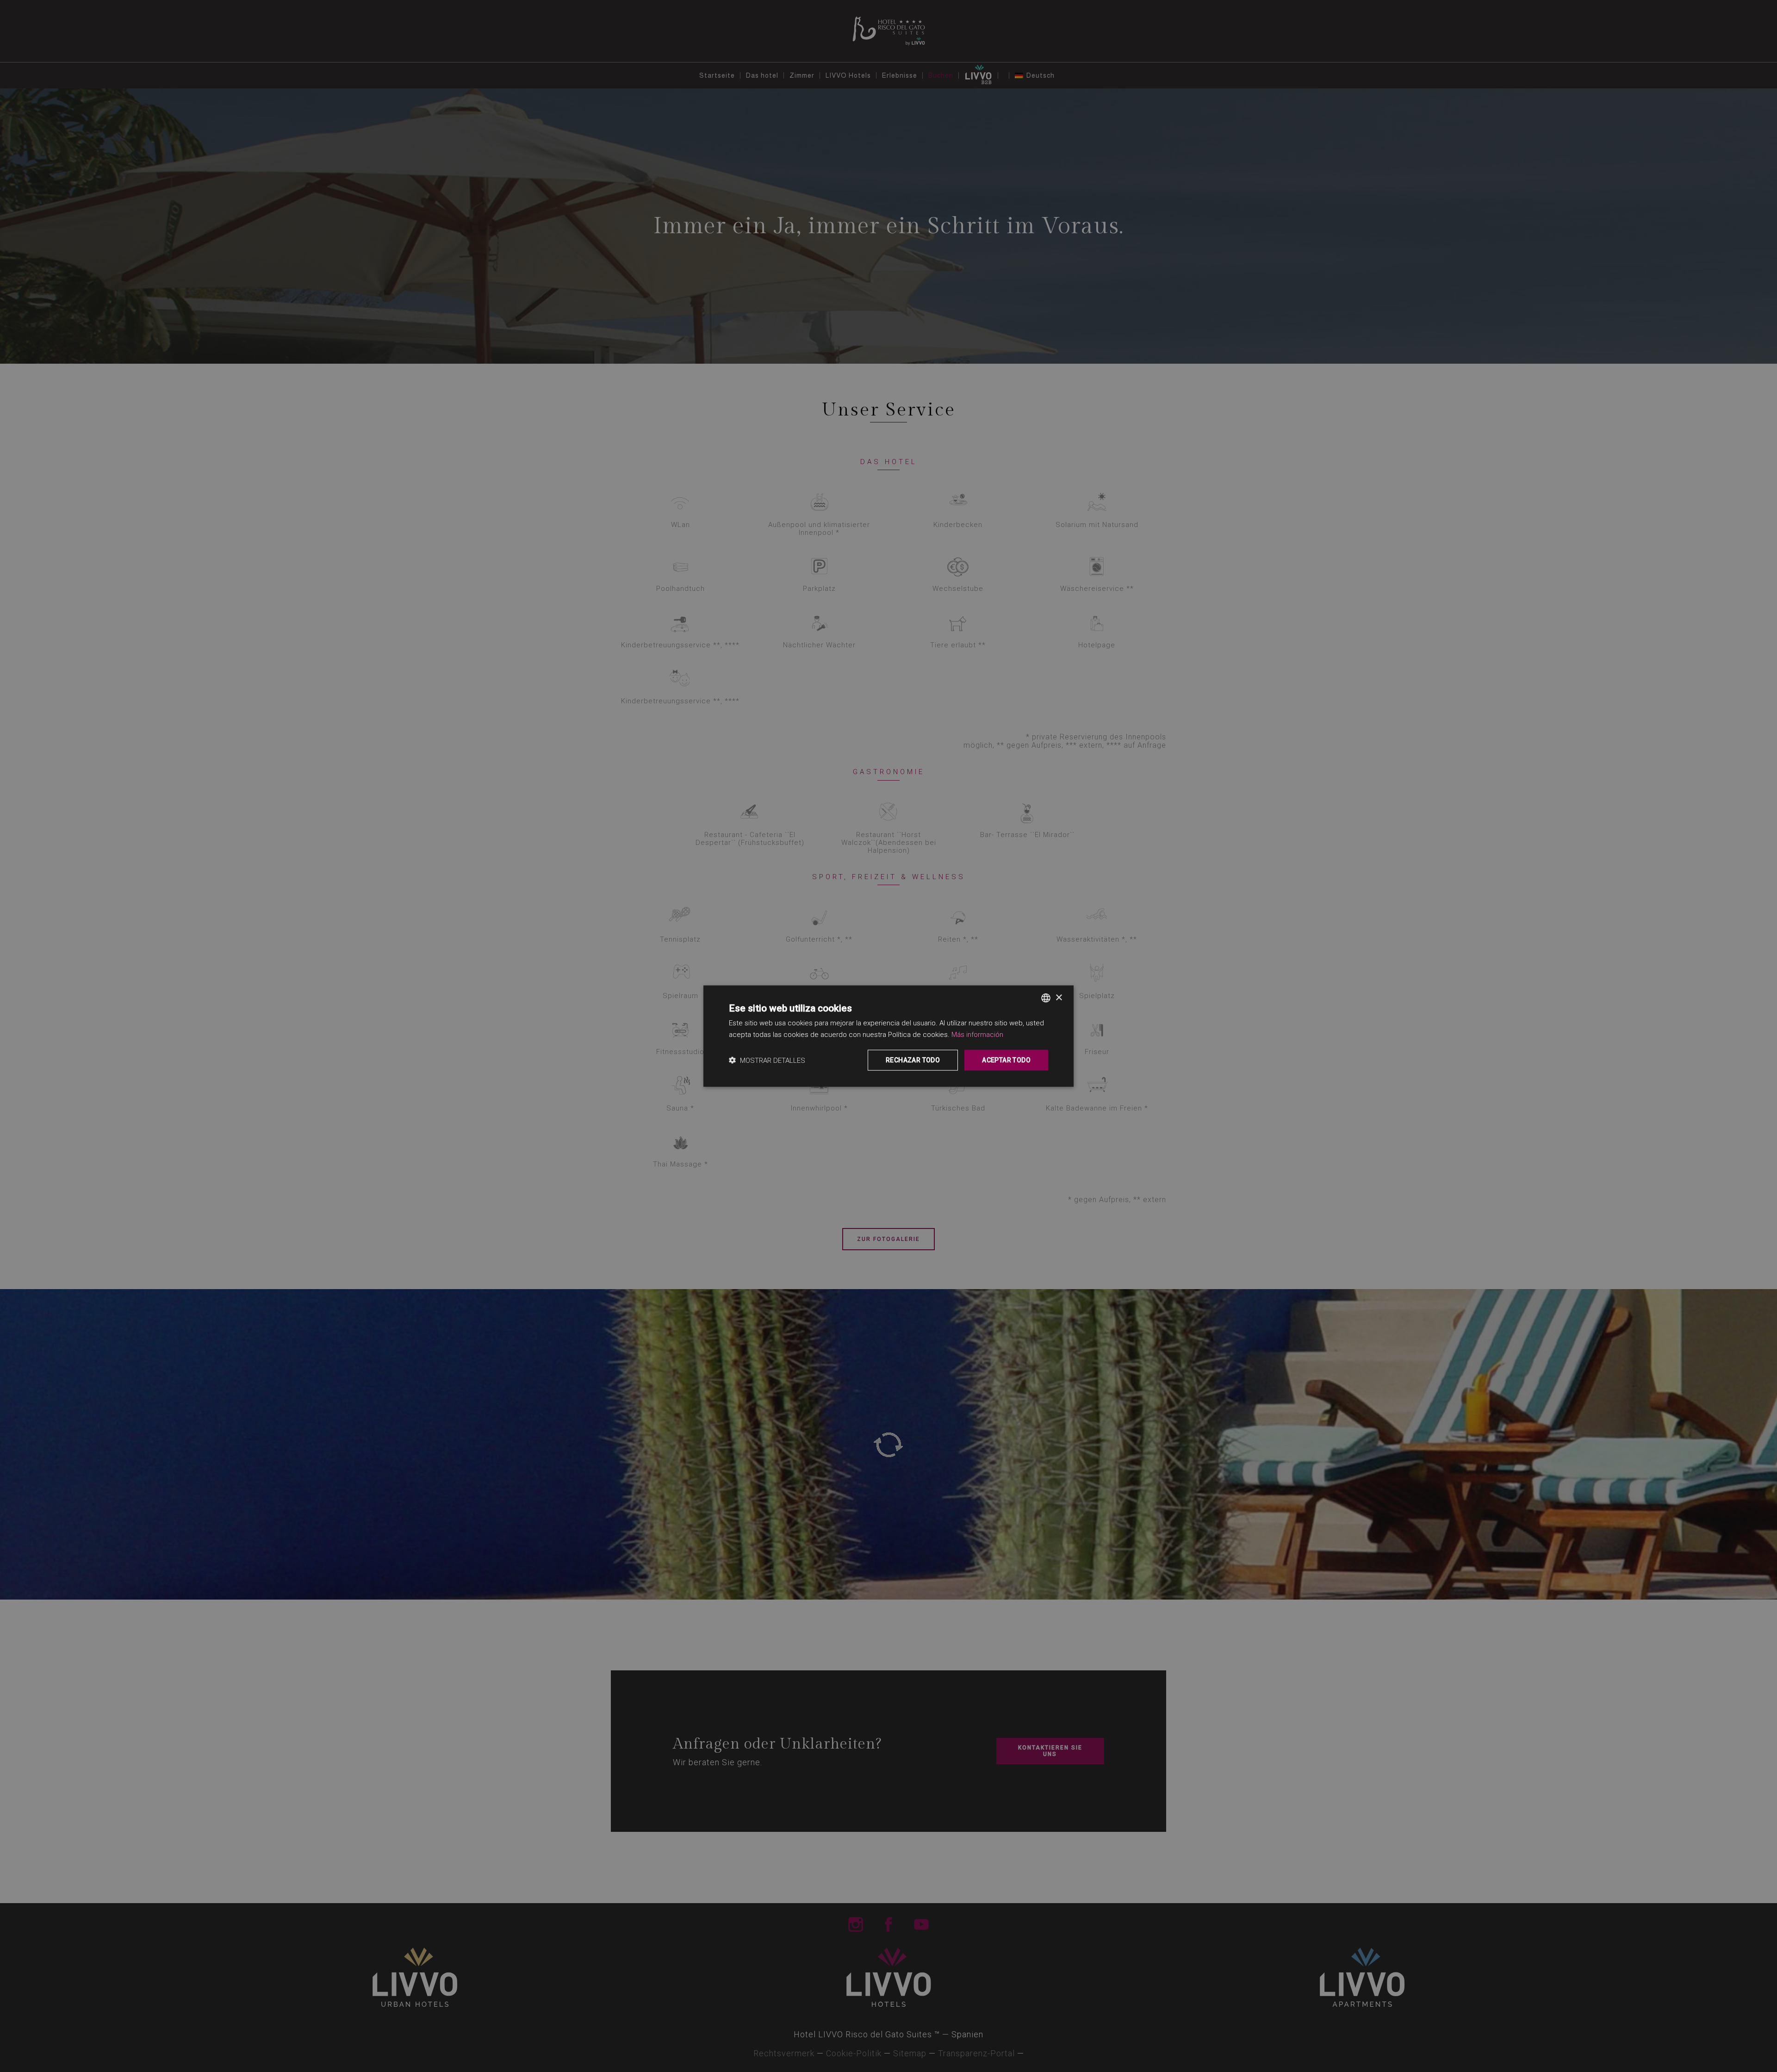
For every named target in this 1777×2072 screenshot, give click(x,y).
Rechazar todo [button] (913, 1060)
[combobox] (1046, 998)
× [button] (1059, 997)
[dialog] (888, 1036)
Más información (977, 1035)
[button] (767, 1060)
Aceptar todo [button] (1006, 1060)
